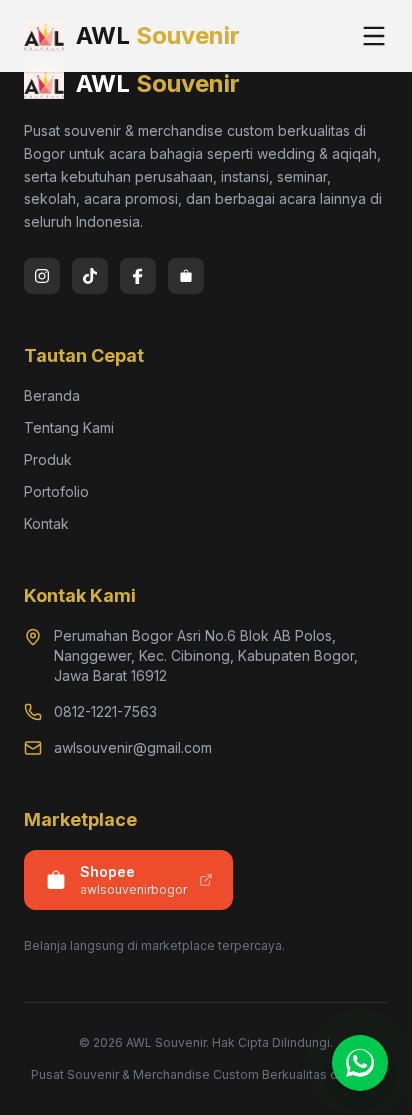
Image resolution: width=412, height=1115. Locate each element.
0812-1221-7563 (105, 711)
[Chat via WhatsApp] (360, 1063)
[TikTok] (90, 276)
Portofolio (56, 491)
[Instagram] (42, 276)
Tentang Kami (69, 427)
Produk (48, 459)
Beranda (52, 395)
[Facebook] (138, 276)
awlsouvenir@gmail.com (133, 747)
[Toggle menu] (374, 36)
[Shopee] (186, 276)
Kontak (46, 523)
